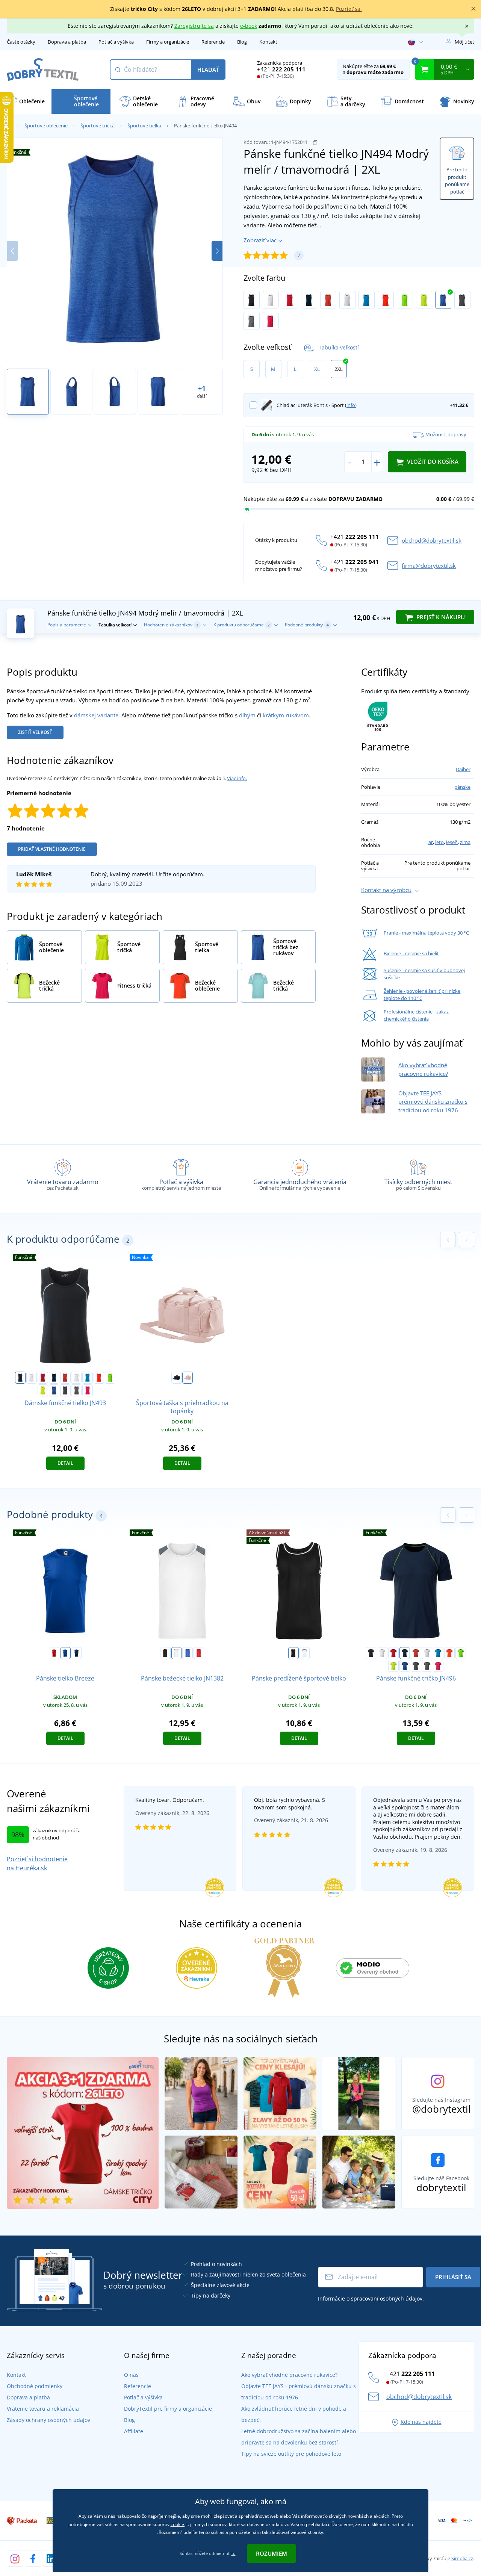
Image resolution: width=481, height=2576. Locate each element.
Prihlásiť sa (453, 2277)
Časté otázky (21, 42)
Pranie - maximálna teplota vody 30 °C (426, 933)
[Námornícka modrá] (76, 1653)
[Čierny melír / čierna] (252, 321)
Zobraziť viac (260, 240)
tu (234, 2553)
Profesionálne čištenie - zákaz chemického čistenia (416, 1015)
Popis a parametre (67, 625)
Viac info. (237, 778)
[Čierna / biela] (252, 300)
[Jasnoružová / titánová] (271, 321)
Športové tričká (98, 126)
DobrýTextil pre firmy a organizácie (168, 2409)
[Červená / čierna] (290, 300)
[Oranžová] (199, 1653)
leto (439, 842)
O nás (131, 2375)
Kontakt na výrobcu (386, 890)
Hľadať (208, 70)
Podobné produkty (307, 625)
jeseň (452, 842)
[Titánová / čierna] (462, 300)
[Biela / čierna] (304, 1653)
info (351, 405)
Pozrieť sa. (349, 9)
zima (465, 842)
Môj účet (464, 42)
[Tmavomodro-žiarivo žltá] (309, 300)
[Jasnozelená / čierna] (405, 300)
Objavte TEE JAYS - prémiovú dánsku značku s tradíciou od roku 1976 (433, 1102)
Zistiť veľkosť (35, 732)
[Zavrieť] (473, 9)
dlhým (247, 715)
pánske (462, 787)
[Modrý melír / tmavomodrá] (443, 300)
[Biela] (177, 1653)
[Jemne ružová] (188, 1378)
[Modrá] (188, 1653)
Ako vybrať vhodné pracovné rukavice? (289, 2375)
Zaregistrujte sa (194, 26)
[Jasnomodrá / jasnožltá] (367, 300)
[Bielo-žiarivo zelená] (347, 300)
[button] (217, 251)
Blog (242, 42)
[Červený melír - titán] (328, 300)
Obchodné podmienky (35, 2386)
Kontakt (268, 42)
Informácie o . (371, 2298)
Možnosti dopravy (446, 434)
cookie (177, 2524)
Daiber (463, 769)
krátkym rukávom (286, 715)
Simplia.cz (462, 2558)
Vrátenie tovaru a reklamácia (43, 2409)
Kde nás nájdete (421, 2422)
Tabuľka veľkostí (339, 347)
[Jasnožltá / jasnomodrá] (424, 300)
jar (430, 842)
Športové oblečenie (46, 126)
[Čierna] (177, 1378)
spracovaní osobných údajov (387, 2298)
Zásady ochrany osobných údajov (48, 2420)
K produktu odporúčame (242, 625)
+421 (281, 69)
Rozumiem (272, 2553)
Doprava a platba (67, 42)
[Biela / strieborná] (271, 300)
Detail (65, 1463)
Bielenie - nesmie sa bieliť (411, 953)
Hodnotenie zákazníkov (171, 625)
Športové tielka (144, 126)
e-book (249, 26)
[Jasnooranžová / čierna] (386, 300)
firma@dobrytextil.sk (429, 566)
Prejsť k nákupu (440, 617)
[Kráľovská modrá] (65, 1653)
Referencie (213, 42)
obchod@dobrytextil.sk (432, 540)
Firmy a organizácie (168, 42)
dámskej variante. (97, 715)
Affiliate (134, 2431)
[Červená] (54, 1653)
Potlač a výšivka (116, 42)
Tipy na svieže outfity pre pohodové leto (291, 2454)
